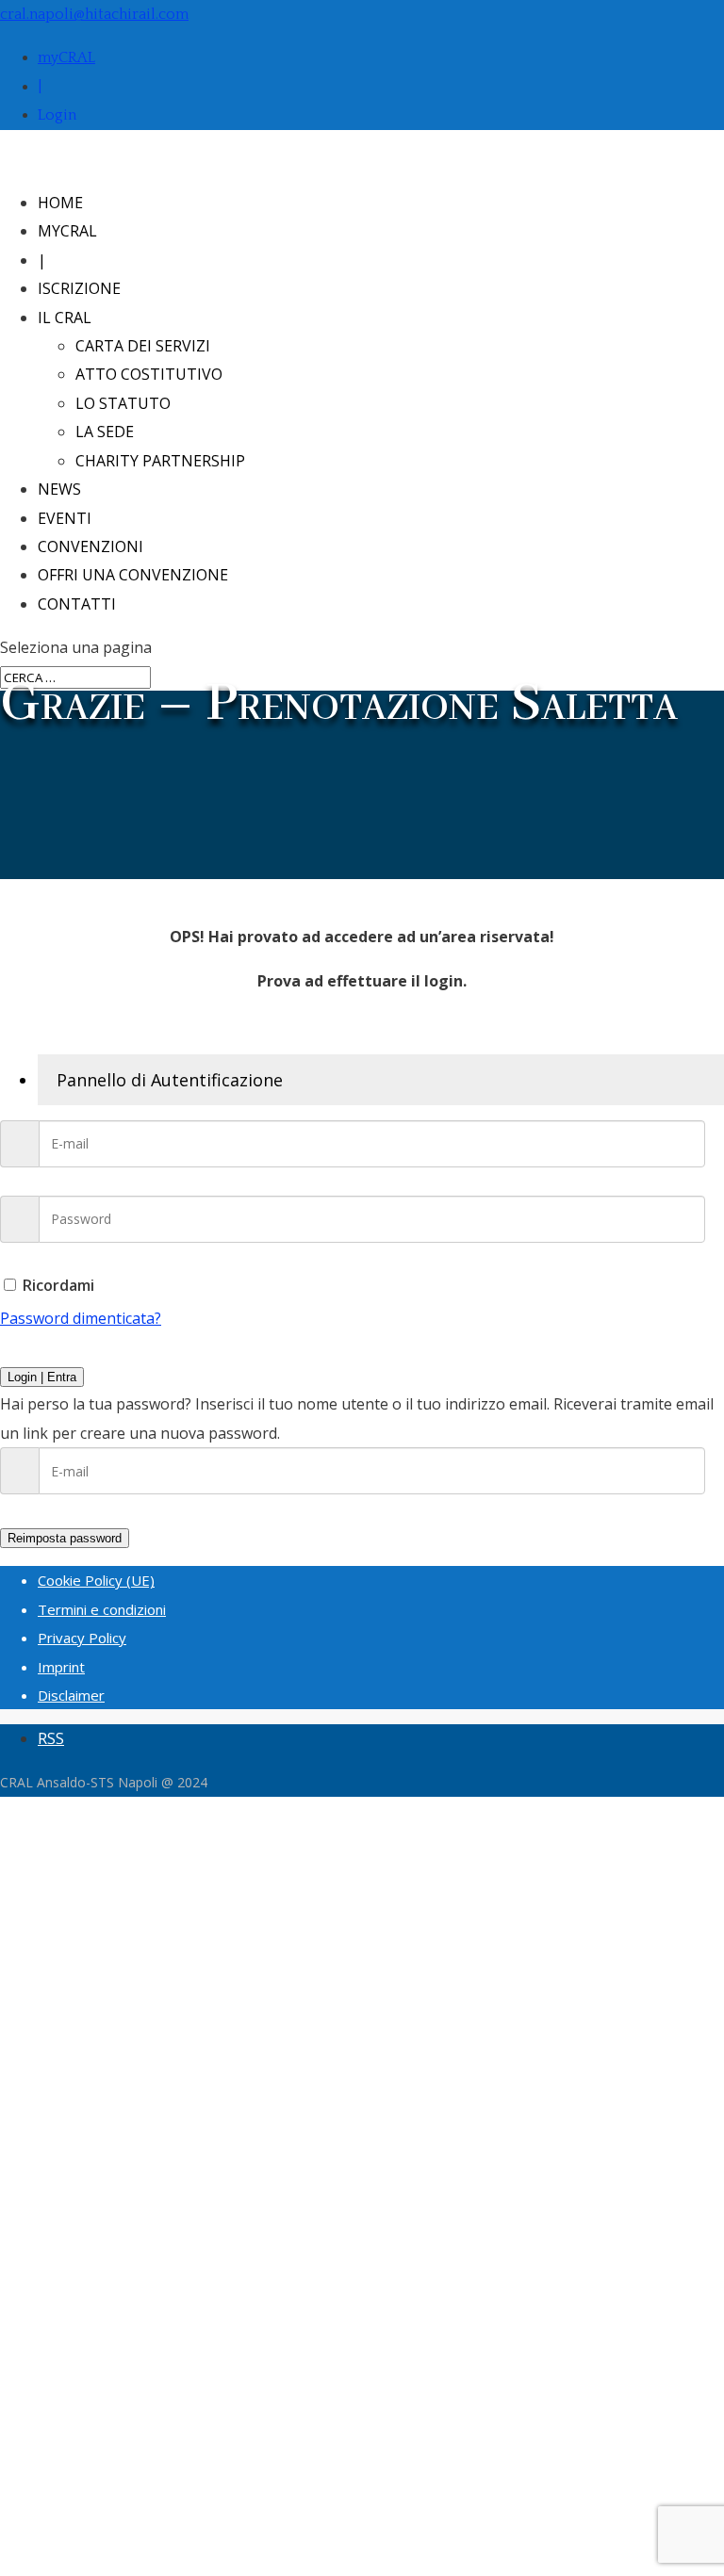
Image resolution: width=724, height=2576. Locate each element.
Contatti (77, 604)
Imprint (61, 1667)
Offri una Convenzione (133, 575)
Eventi (65, 518)
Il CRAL (65, 318)
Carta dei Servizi (143, 346)
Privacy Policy (82, 1638)
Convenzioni (90, 546)
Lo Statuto (123, 403)
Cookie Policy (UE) (96, 1580)
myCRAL (66, 57)
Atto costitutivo (149, 374)
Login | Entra (42, 1377)
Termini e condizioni (102, 1609)
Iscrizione (79, 288)
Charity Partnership (160, 461)
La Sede (105, 432)
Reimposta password (65, 1538)
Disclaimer (71, 1695)
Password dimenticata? (81, 1318)
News (59, 489)
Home (60, 203)
